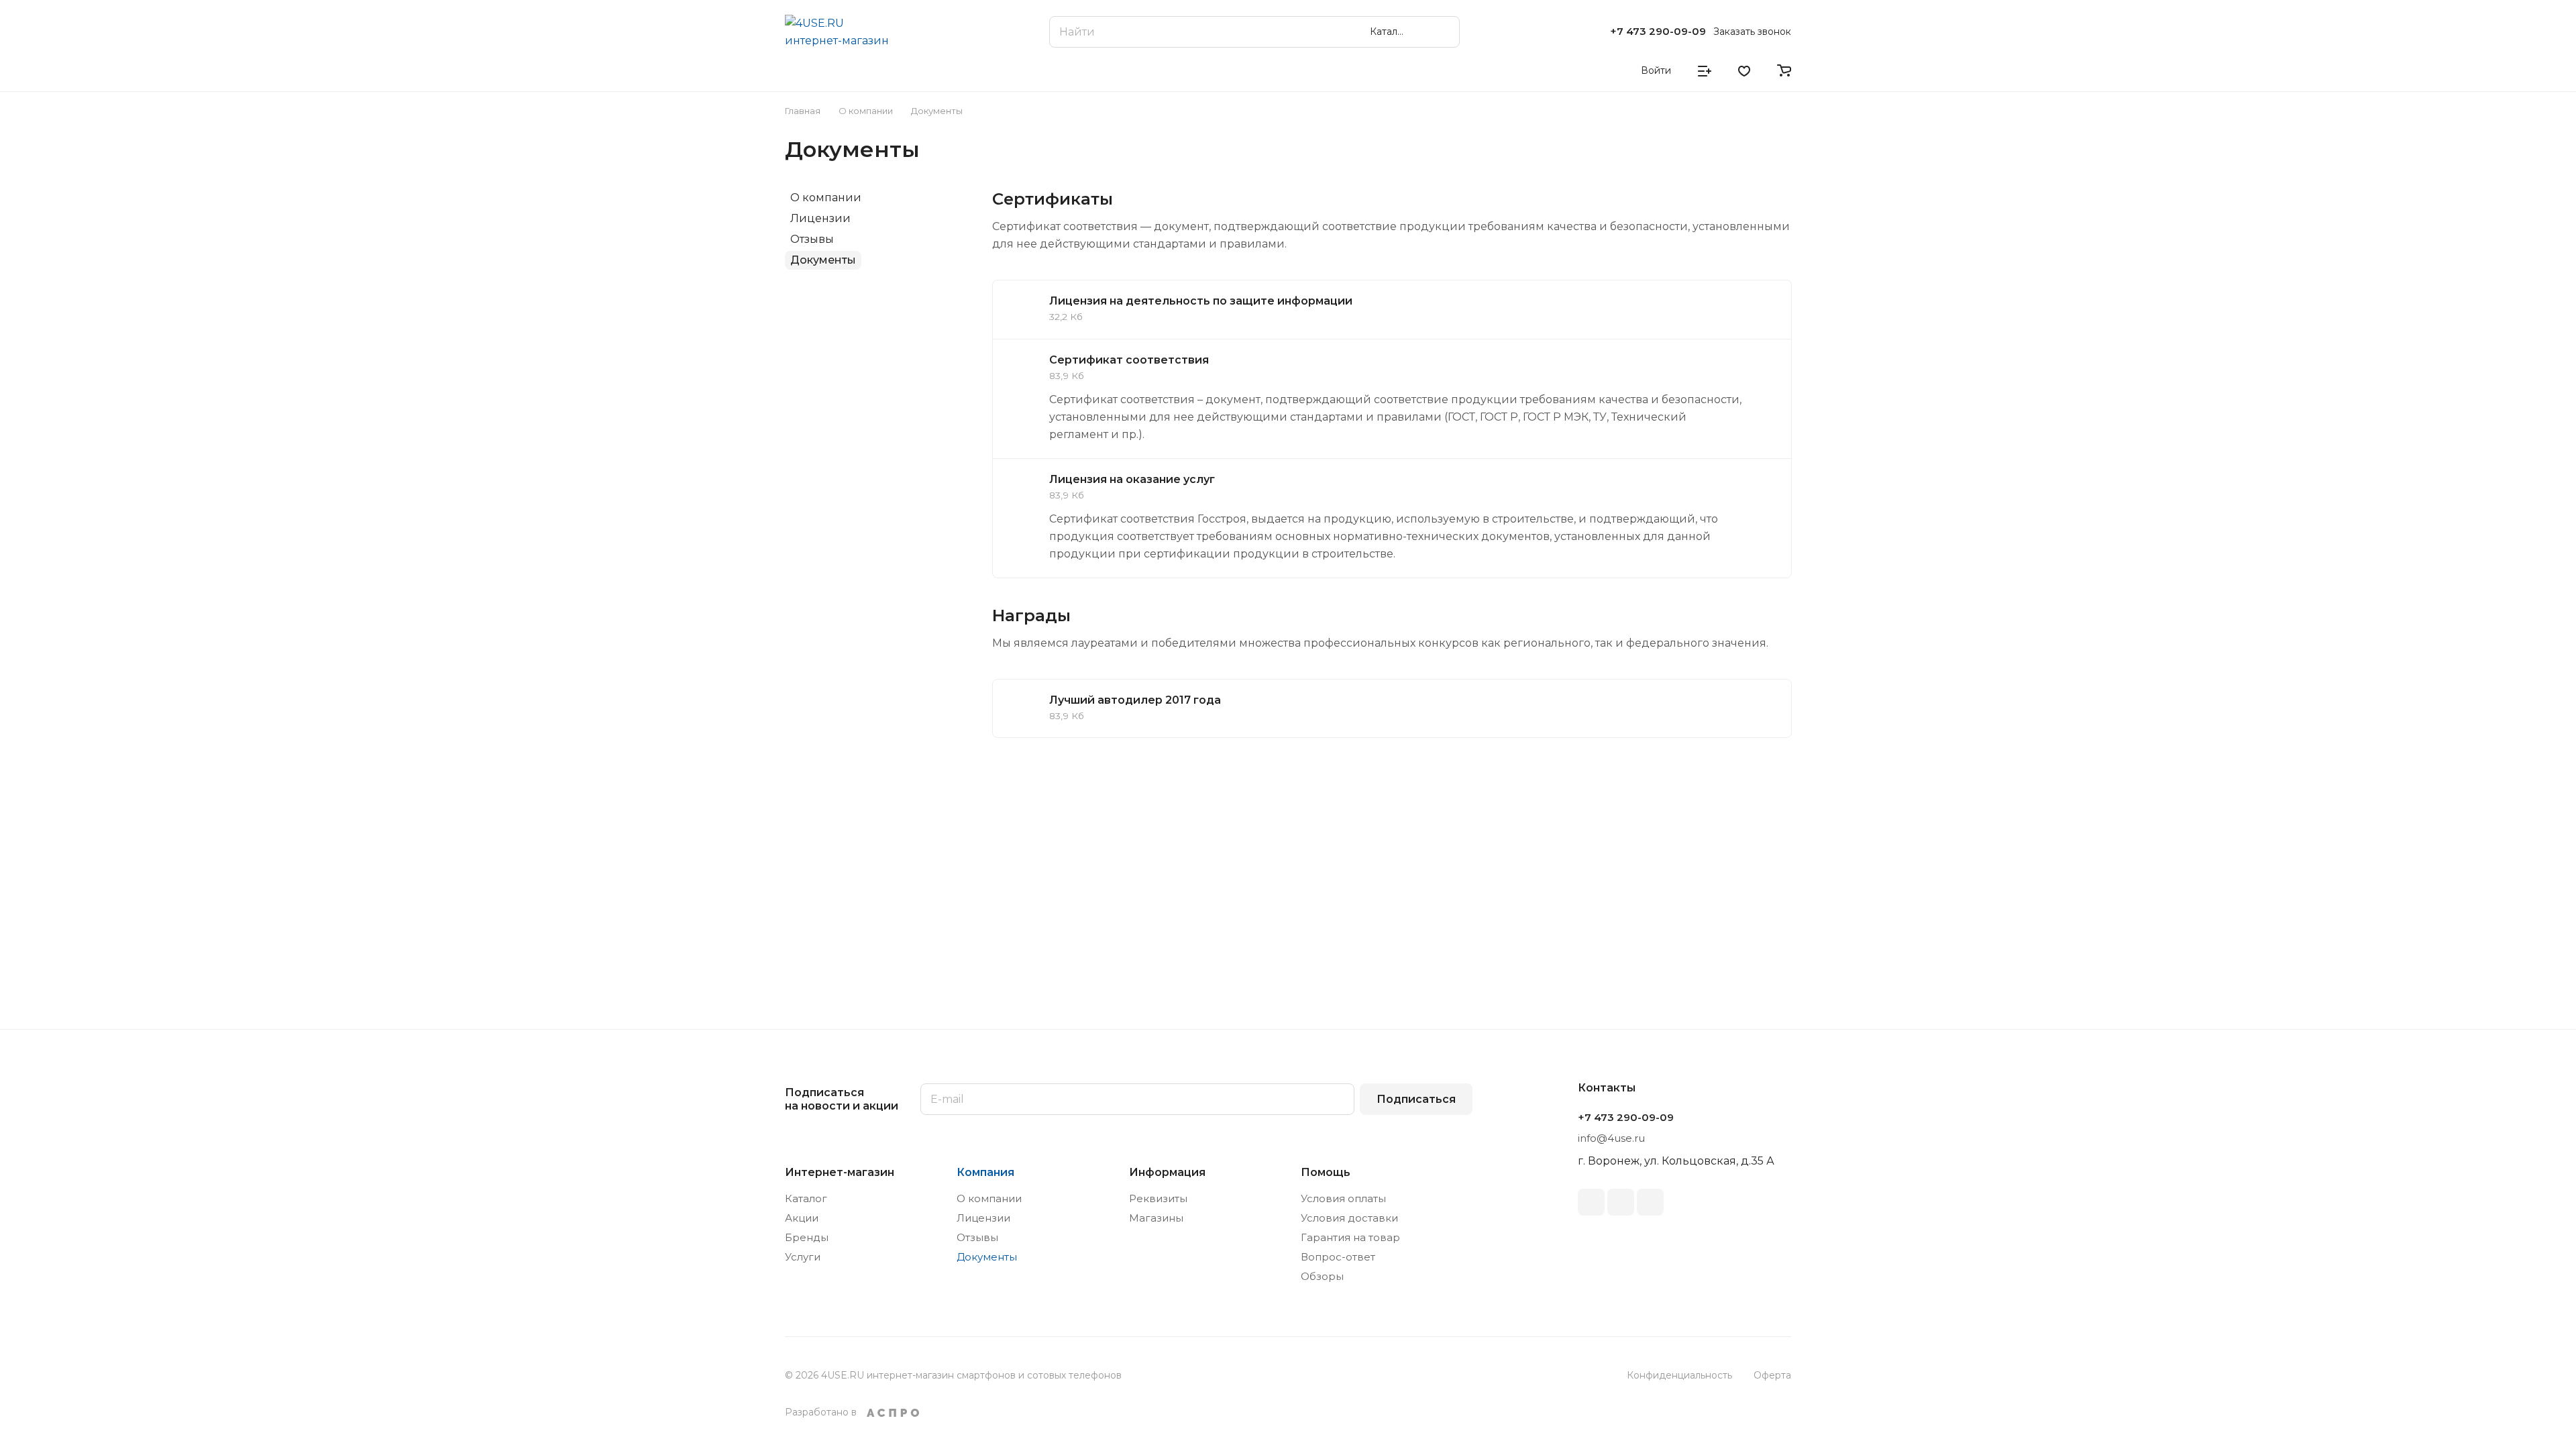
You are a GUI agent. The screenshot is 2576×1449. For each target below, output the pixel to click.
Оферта (1772, 1375)
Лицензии (820, 218)
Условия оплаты (1343, 1198)
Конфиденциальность (1679, 1375)
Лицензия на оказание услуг (1132, 479)
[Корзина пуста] (1784, 70)
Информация (1167, 1172)
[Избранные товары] (1744, 70)
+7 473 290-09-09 (1658, 32)
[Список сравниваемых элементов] (1705, 70)
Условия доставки (1349, 1218)
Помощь (1326, 1172)
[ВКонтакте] (1591, 1202)
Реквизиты (1158, 1198)
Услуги (803, 1257)
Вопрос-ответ (1338, 1257)
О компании (826, 198)
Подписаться (1416, 1099)
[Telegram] (1621, 1202)
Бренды (807, 1237)
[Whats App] (1650, 1202)
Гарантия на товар (1350, 1237)
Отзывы (812, 239)
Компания (985, 1172)
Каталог (806, 1198)
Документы (823, 260)
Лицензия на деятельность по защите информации (1201, 301)
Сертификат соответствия (1129, 360)
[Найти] (1443, 32)
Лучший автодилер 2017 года (1135, 700)
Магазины (1156, 1218)
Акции (802, 1218)
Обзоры (1322, 1276)
